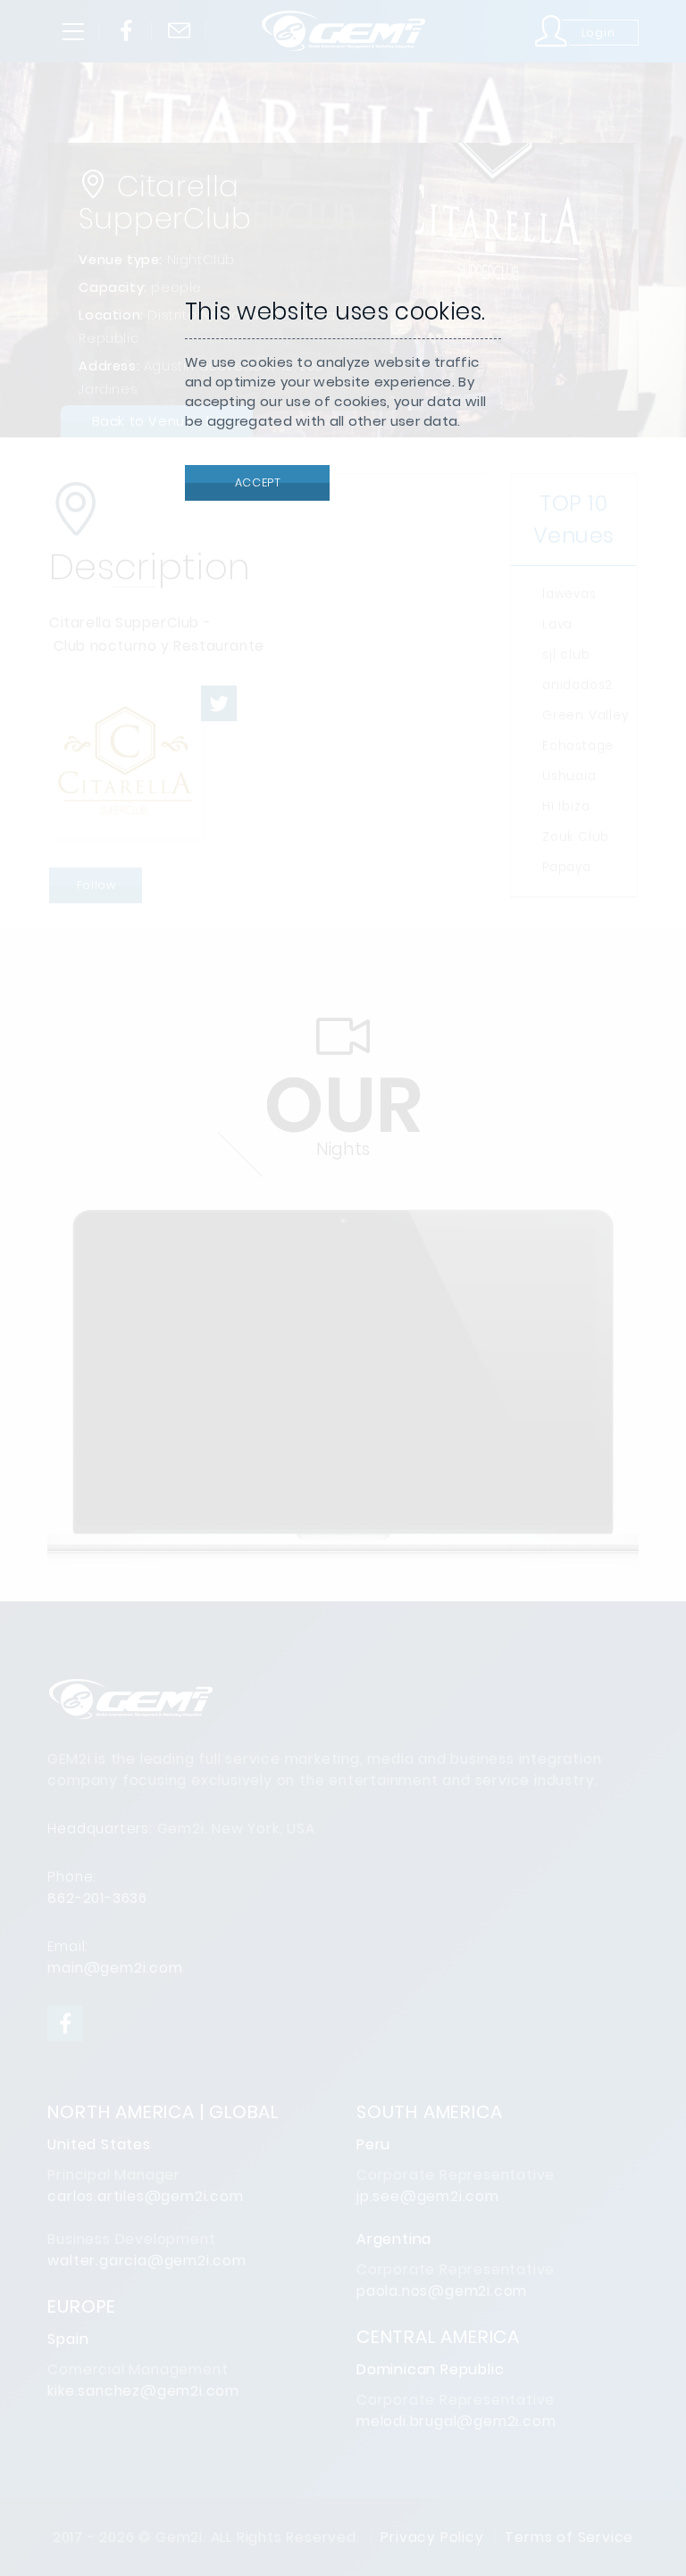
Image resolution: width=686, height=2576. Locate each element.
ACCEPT (256, 482)
